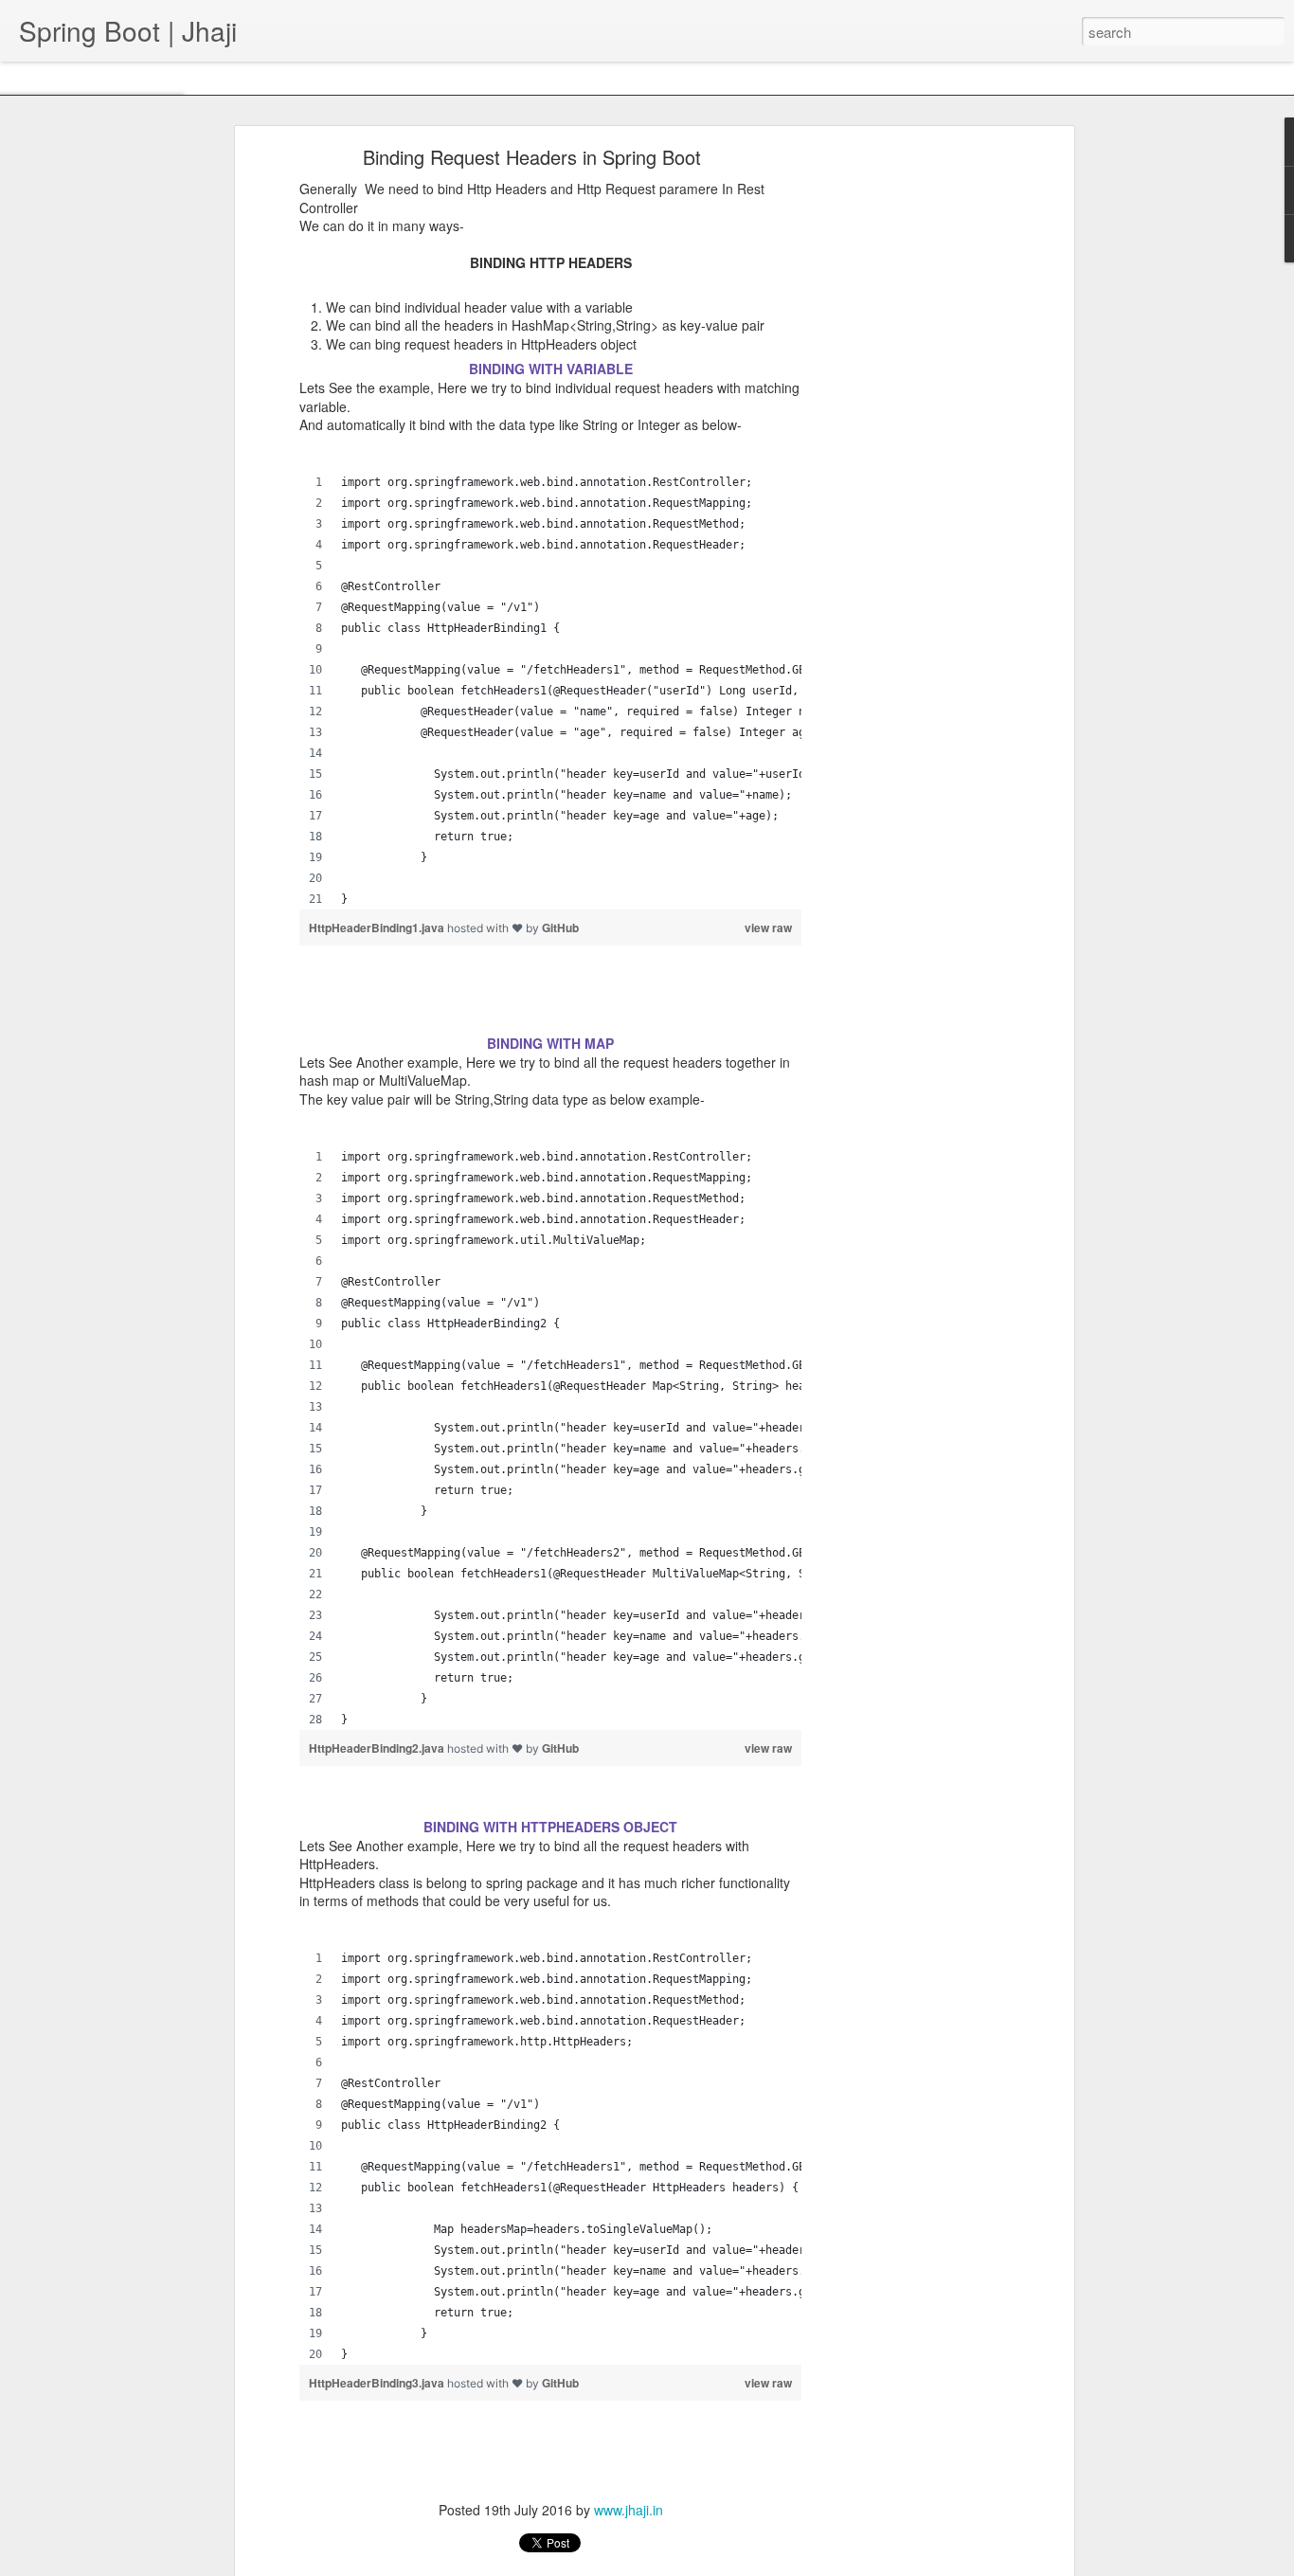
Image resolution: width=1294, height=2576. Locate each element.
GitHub (560, 928)
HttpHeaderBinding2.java (378, 1748)
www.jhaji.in (629, 2510)
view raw (768, 928)
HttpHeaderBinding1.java (378, 928)
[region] (550, 691)
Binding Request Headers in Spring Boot (532, 157)
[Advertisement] (906, 451)
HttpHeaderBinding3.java (378, 2383)
